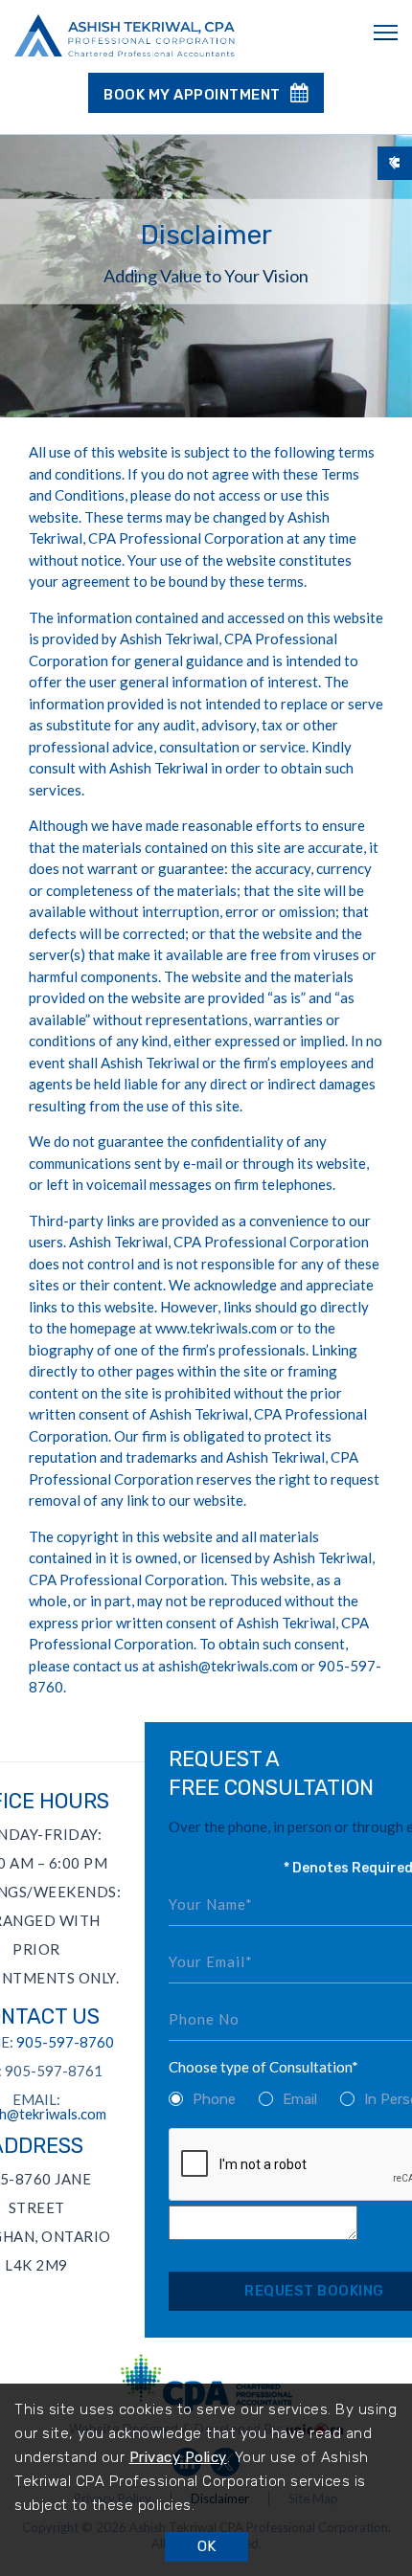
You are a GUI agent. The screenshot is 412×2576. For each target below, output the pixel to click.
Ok (206, 2546)
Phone (214, 2099)
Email (300, 2099)
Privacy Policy (178, 2457)
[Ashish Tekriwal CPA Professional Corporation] (125, 37)
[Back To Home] (395, 163)
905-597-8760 (65, 2042)
